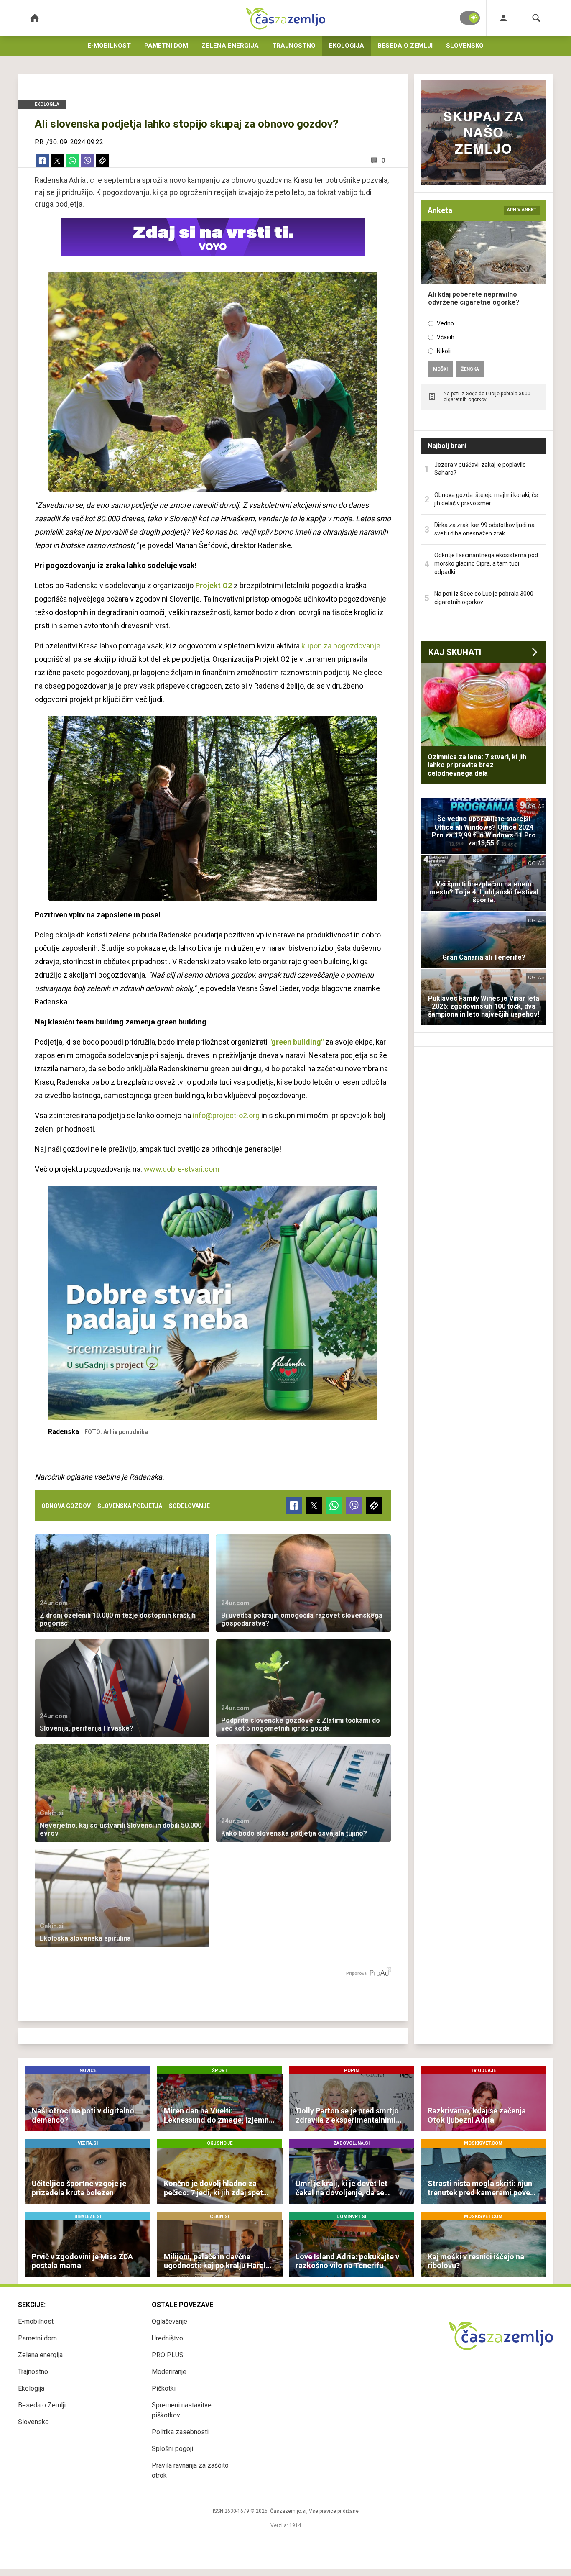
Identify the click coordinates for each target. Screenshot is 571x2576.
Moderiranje (169, 2372)
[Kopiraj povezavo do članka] (102, 161)
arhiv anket (522, 210)
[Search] (536, 18)
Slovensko (465, 46)
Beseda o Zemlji (405, 46)
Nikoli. (444, 351)
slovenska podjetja (130, 1506)
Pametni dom (166, 46)
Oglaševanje (170, 2321)
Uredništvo (167, 2338)
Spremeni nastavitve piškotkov (182, 2410)
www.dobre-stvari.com (182, 1169)
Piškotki (164, 2388)
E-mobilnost (109, 46)
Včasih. (446, 337)
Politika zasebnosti (180, 2432)
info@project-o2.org (226, 1115)
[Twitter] (57, 161)
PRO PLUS (168, 2355)
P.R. (40, 142)
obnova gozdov (66, 1506)
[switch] (470, 18)
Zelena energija (230, 46)
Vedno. (446, 323)
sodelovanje (189, 1506)
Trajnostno (294, 46)
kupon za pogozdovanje (341, 646)
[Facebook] (42, 161)
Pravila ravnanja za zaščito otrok (190, 2470)
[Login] (503, 18)
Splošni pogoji (172, 2449)
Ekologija (347, 46)
